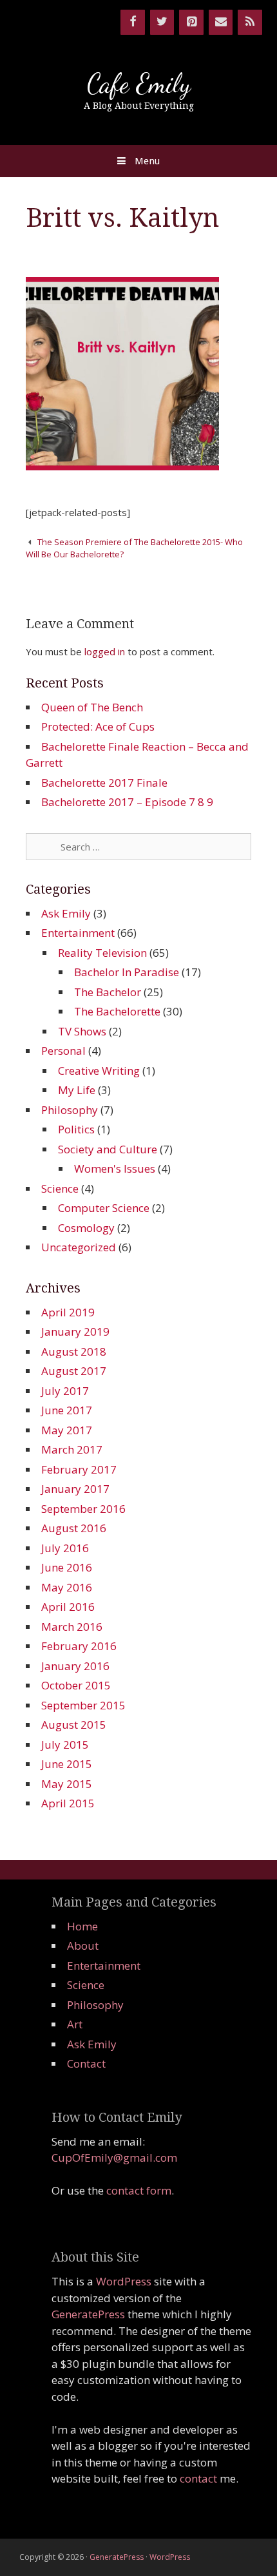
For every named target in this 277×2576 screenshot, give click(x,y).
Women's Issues (115, 1168)
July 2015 (65, 1745)
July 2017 (65, 1391)
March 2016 (72, 1627)
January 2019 (75, 1331)
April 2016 (68, 1607)
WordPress (124, 2281)
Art (75, 2024)
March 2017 (72, 1449)
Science (60, 1188)
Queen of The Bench (92, 707)
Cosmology (86, 1228)
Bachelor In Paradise (127, 972)
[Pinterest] (191, 22)
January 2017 (75, 1489)
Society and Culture (108, 1149)
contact (198, 2478)
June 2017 (67, 1410)
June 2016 (67, 1567)
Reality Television (102, 953)
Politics (76, 1129)
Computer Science (104, 1208)
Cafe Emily (139, 83)
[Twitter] (162, 22)
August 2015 (74, 1725)
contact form (139, 2190)
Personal (63, 1051)
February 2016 (79, 1646)
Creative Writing (99, 1071)
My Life (77, 1090)
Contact (86, 2063)
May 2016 (67, 1587)
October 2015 (76, 1685)
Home (82, 1926)
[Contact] (221, 22)
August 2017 (74, 1371)
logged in (105, 651)
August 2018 (74, 1351)
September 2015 (83, 1705)
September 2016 (83, 1509)
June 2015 (67, 1764)
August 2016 (74, 1528)
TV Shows (82, 1031)
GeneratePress (88, 2314)
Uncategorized (79, 1247)
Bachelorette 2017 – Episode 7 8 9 (127, 802)
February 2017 (79, 1469)
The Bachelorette (117, 1011)
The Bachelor (108, 992)
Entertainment (78, 933)
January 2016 (75, 1666)
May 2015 (67, 1784)
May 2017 (67, 1430)
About (83, 1946)
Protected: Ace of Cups (98, 726)
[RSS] (250, 22)
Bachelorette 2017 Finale (104, 783)
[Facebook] (133, 22)
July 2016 (65, 1548)
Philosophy (70, 1110)
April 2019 (68, 1312)
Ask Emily (66, 913)
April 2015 (68, 1803)
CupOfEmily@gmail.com (114, 2158)
